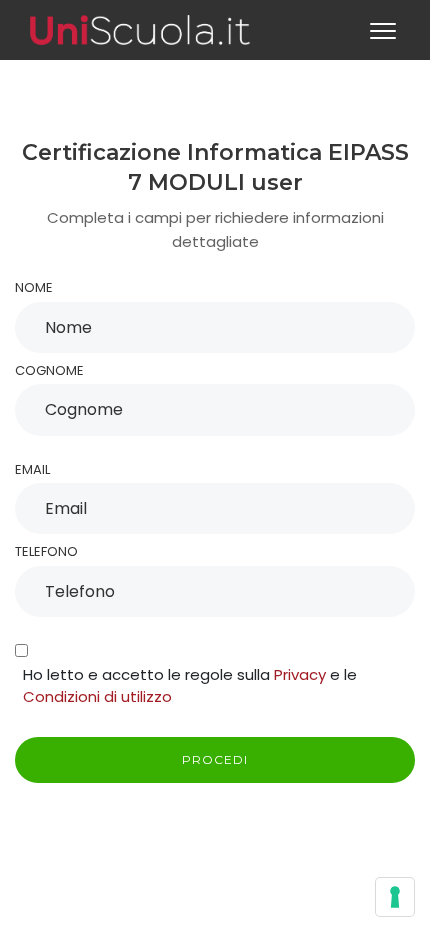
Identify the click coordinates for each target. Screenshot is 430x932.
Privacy (300, 674)
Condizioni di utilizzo (97, 696)
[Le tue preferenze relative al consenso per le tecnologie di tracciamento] (395, 897)
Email (32, 469)
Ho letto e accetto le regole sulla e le (190, 686)
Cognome (49, 370)
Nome (34, 287)
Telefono (46, 551)
